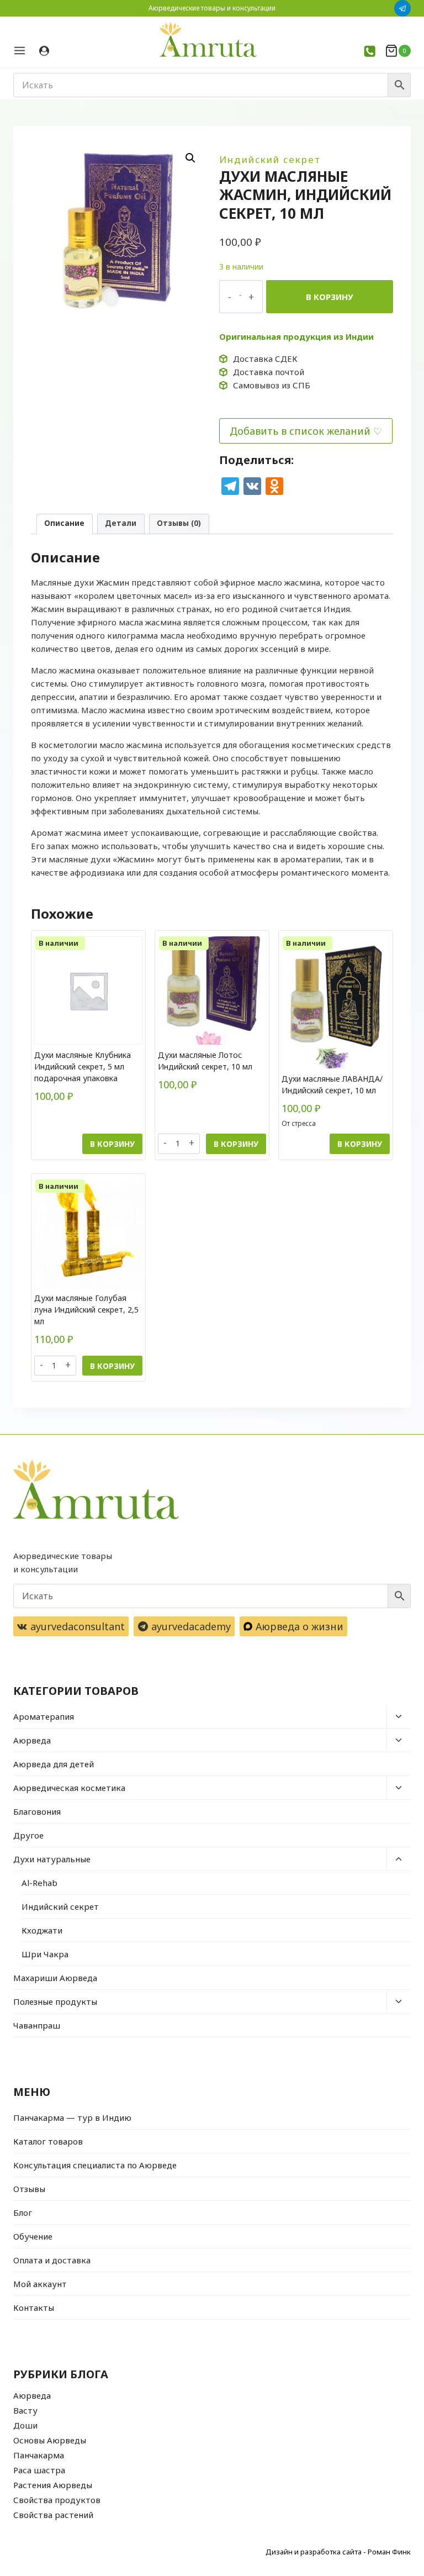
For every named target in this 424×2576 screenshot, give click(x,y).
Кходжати (42, 1930)
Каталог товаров (48, 2141)
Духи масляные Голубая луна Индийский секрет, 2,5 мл (86, 1310)
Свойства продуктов (57, 2500)
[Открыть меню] (23, 51)
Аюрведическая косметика (69, 1788)
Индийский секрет (270, 159)
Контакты (34, 2308)
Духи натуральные (52, 1859)
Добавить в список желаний (300, 431)
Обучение (33, 2236)
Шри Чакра (45, 1954)
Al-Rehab (39, 1883)
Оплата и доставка (52, 2260)
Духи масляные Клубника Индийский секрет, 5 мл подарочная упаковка (83, 1066)
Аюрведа (32, 1740)
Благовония (37, 1811)
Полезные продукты (55, 2001)
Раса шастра (39, 2470)
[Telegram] (402, 8)
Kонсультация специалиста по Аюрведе (95, 2165)
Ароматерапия (44, 1716)
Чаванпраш (37, 2025)
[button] (190, 158)
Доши (25, 2425)
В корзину (330, 297)
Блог (23, 2212)
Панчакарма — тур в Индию (72, 2117)
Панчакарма (39, 2455)
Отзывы (29, 2189)
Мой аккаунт (40, 2284)
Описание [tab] (64, 523)
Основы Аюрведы (50, 2440)
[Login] (44, 51)
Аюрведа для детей (54, 1764)
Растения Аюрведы (53, 2485)
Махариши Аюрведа (55, 1978)
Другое (28, 1835)
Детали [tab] (121, 523)
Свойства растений (53, 2515)
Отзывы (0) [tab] (179, 523)
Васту (25, 2410)
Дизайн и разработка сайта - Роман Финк (338, 2552)
